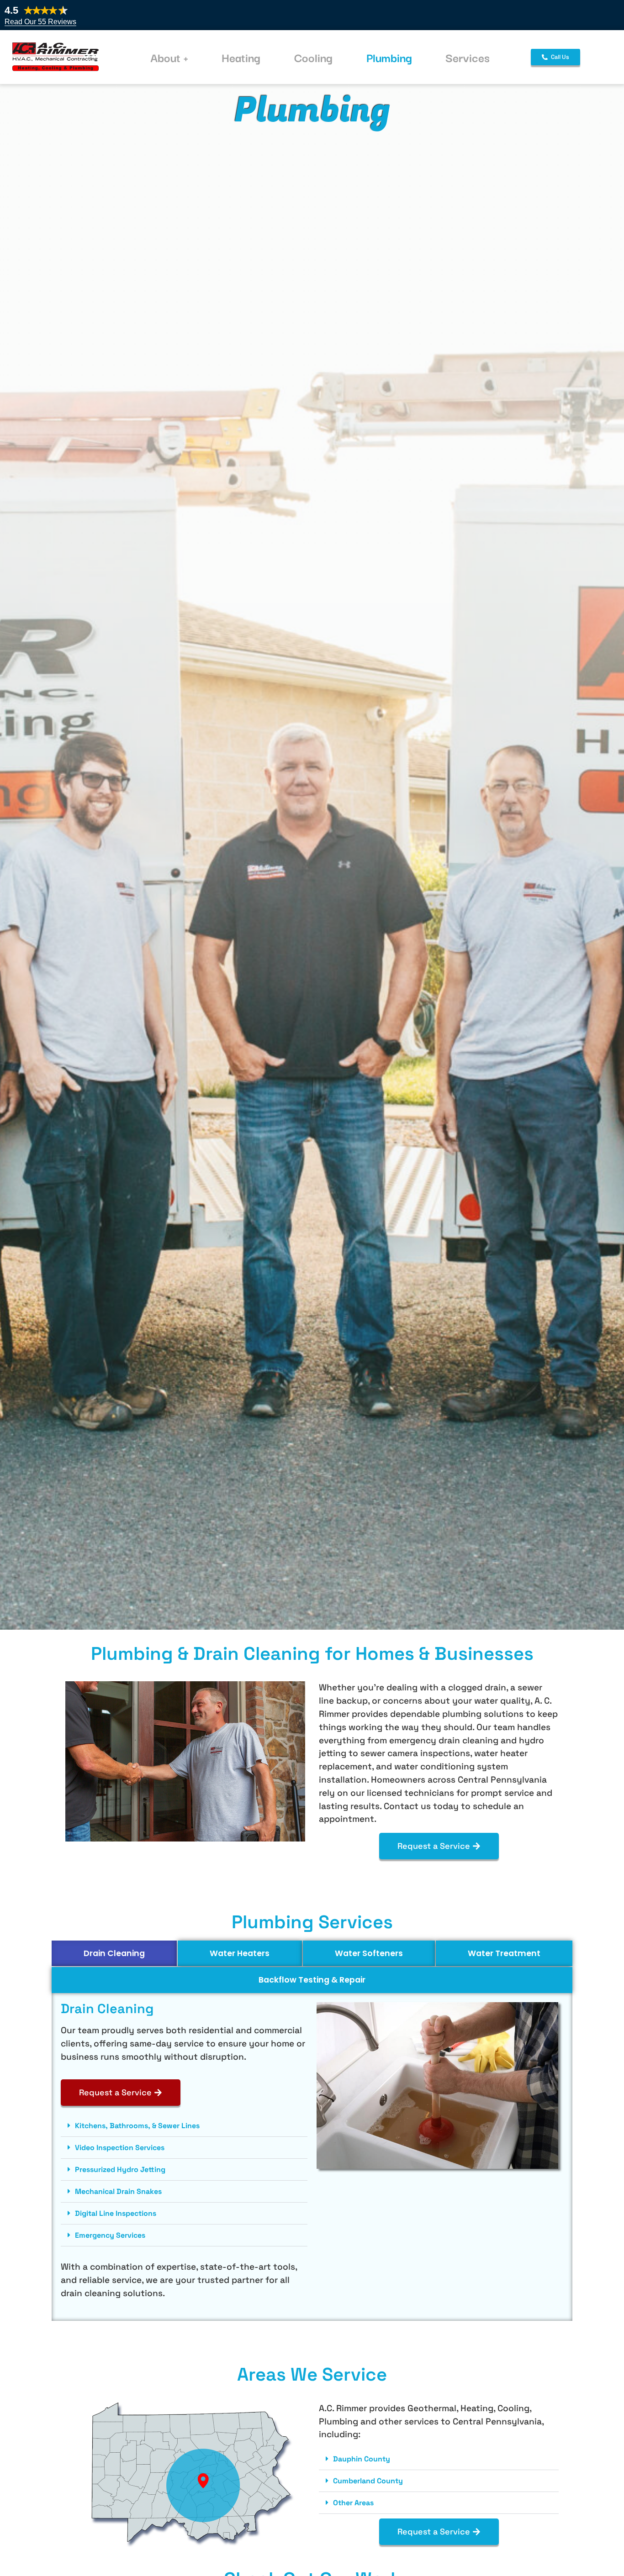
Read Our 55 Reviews (40, 22)
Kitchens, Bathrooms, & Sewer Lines (137, 2126)
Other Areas (353, 2503)
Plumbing (389, 57)
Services (468, 57)
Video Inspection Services (120, 2148)
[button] (184, 2126)
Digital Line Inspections (116, 2213)
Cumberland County (368, 2481)
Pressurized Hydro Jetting (120, 2169)
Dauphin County (362, 2459)
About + (169, 57)
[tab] (114, 1953)
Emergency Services (110, 2235)
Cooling (313, 57)
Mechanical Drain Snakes (118, 2191)
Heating (241, 57)
